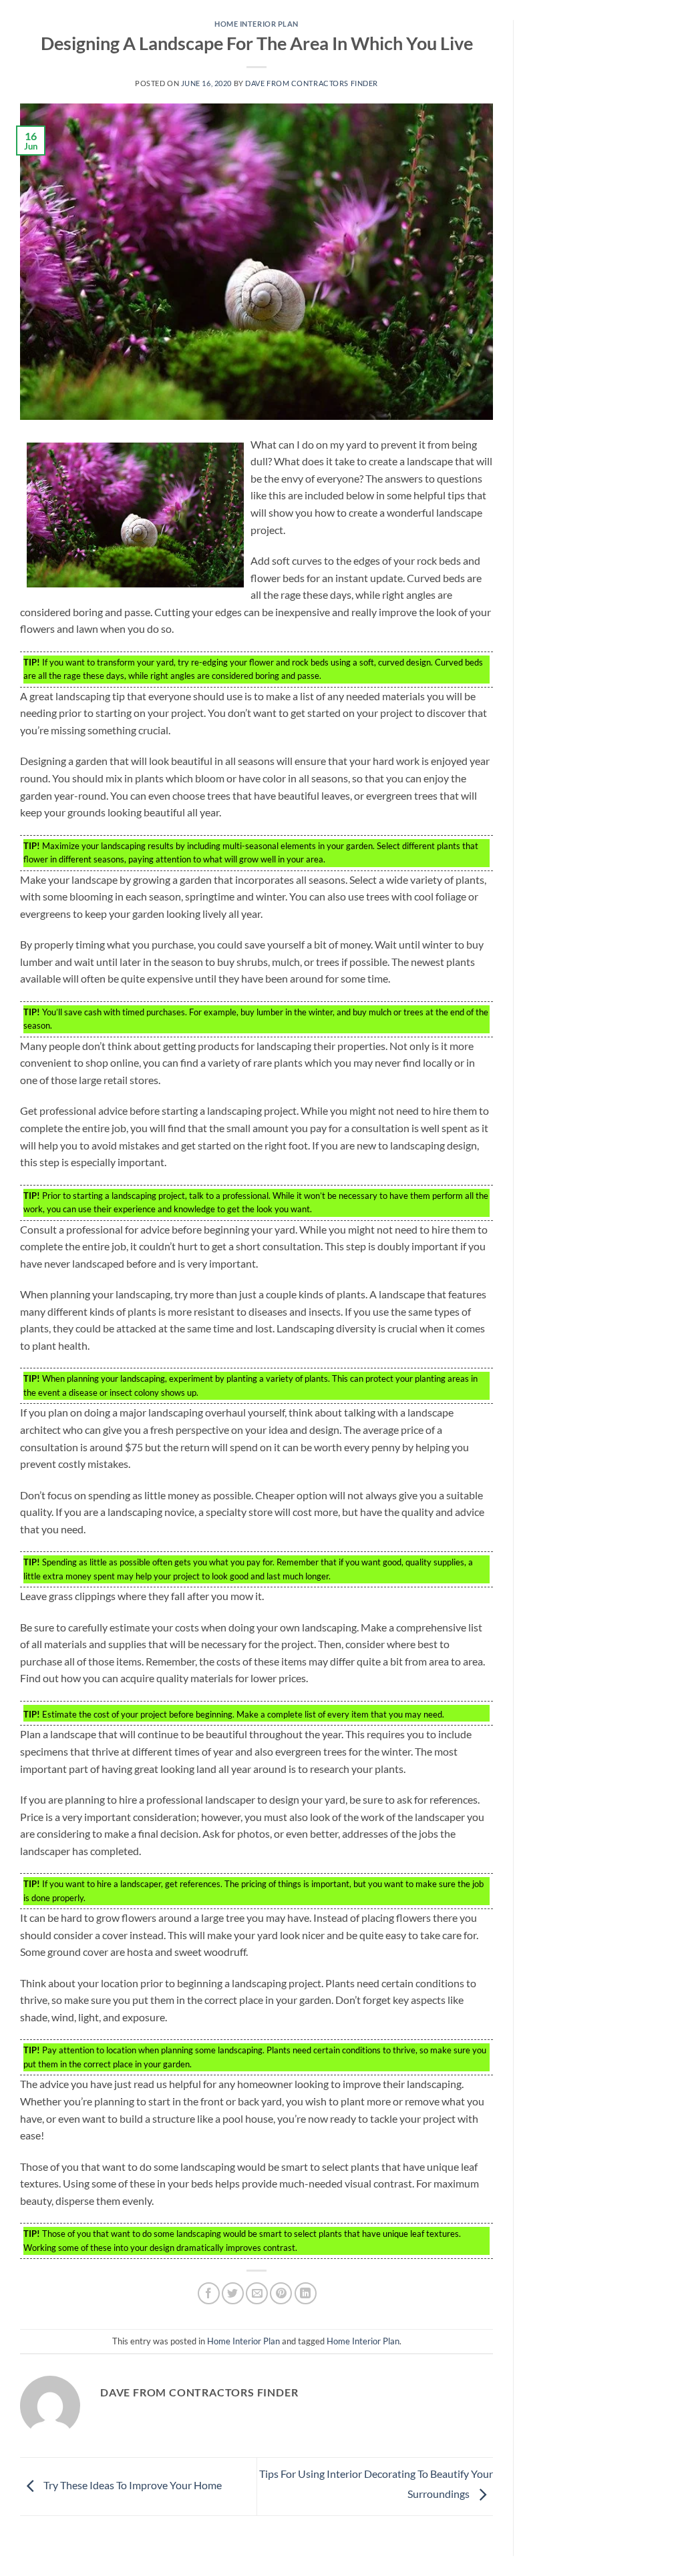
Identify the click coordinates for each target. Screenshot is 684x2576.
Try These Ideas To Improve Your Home (132, 2485)
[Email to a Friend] (257, 2293)
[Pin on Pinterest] (281, 2293)
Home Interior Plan (256, 24)
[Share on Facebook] (209, 2293)
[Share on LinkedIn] (306, 2293)
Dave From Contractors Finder (312, 83)
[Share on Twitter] (233, 2293)
